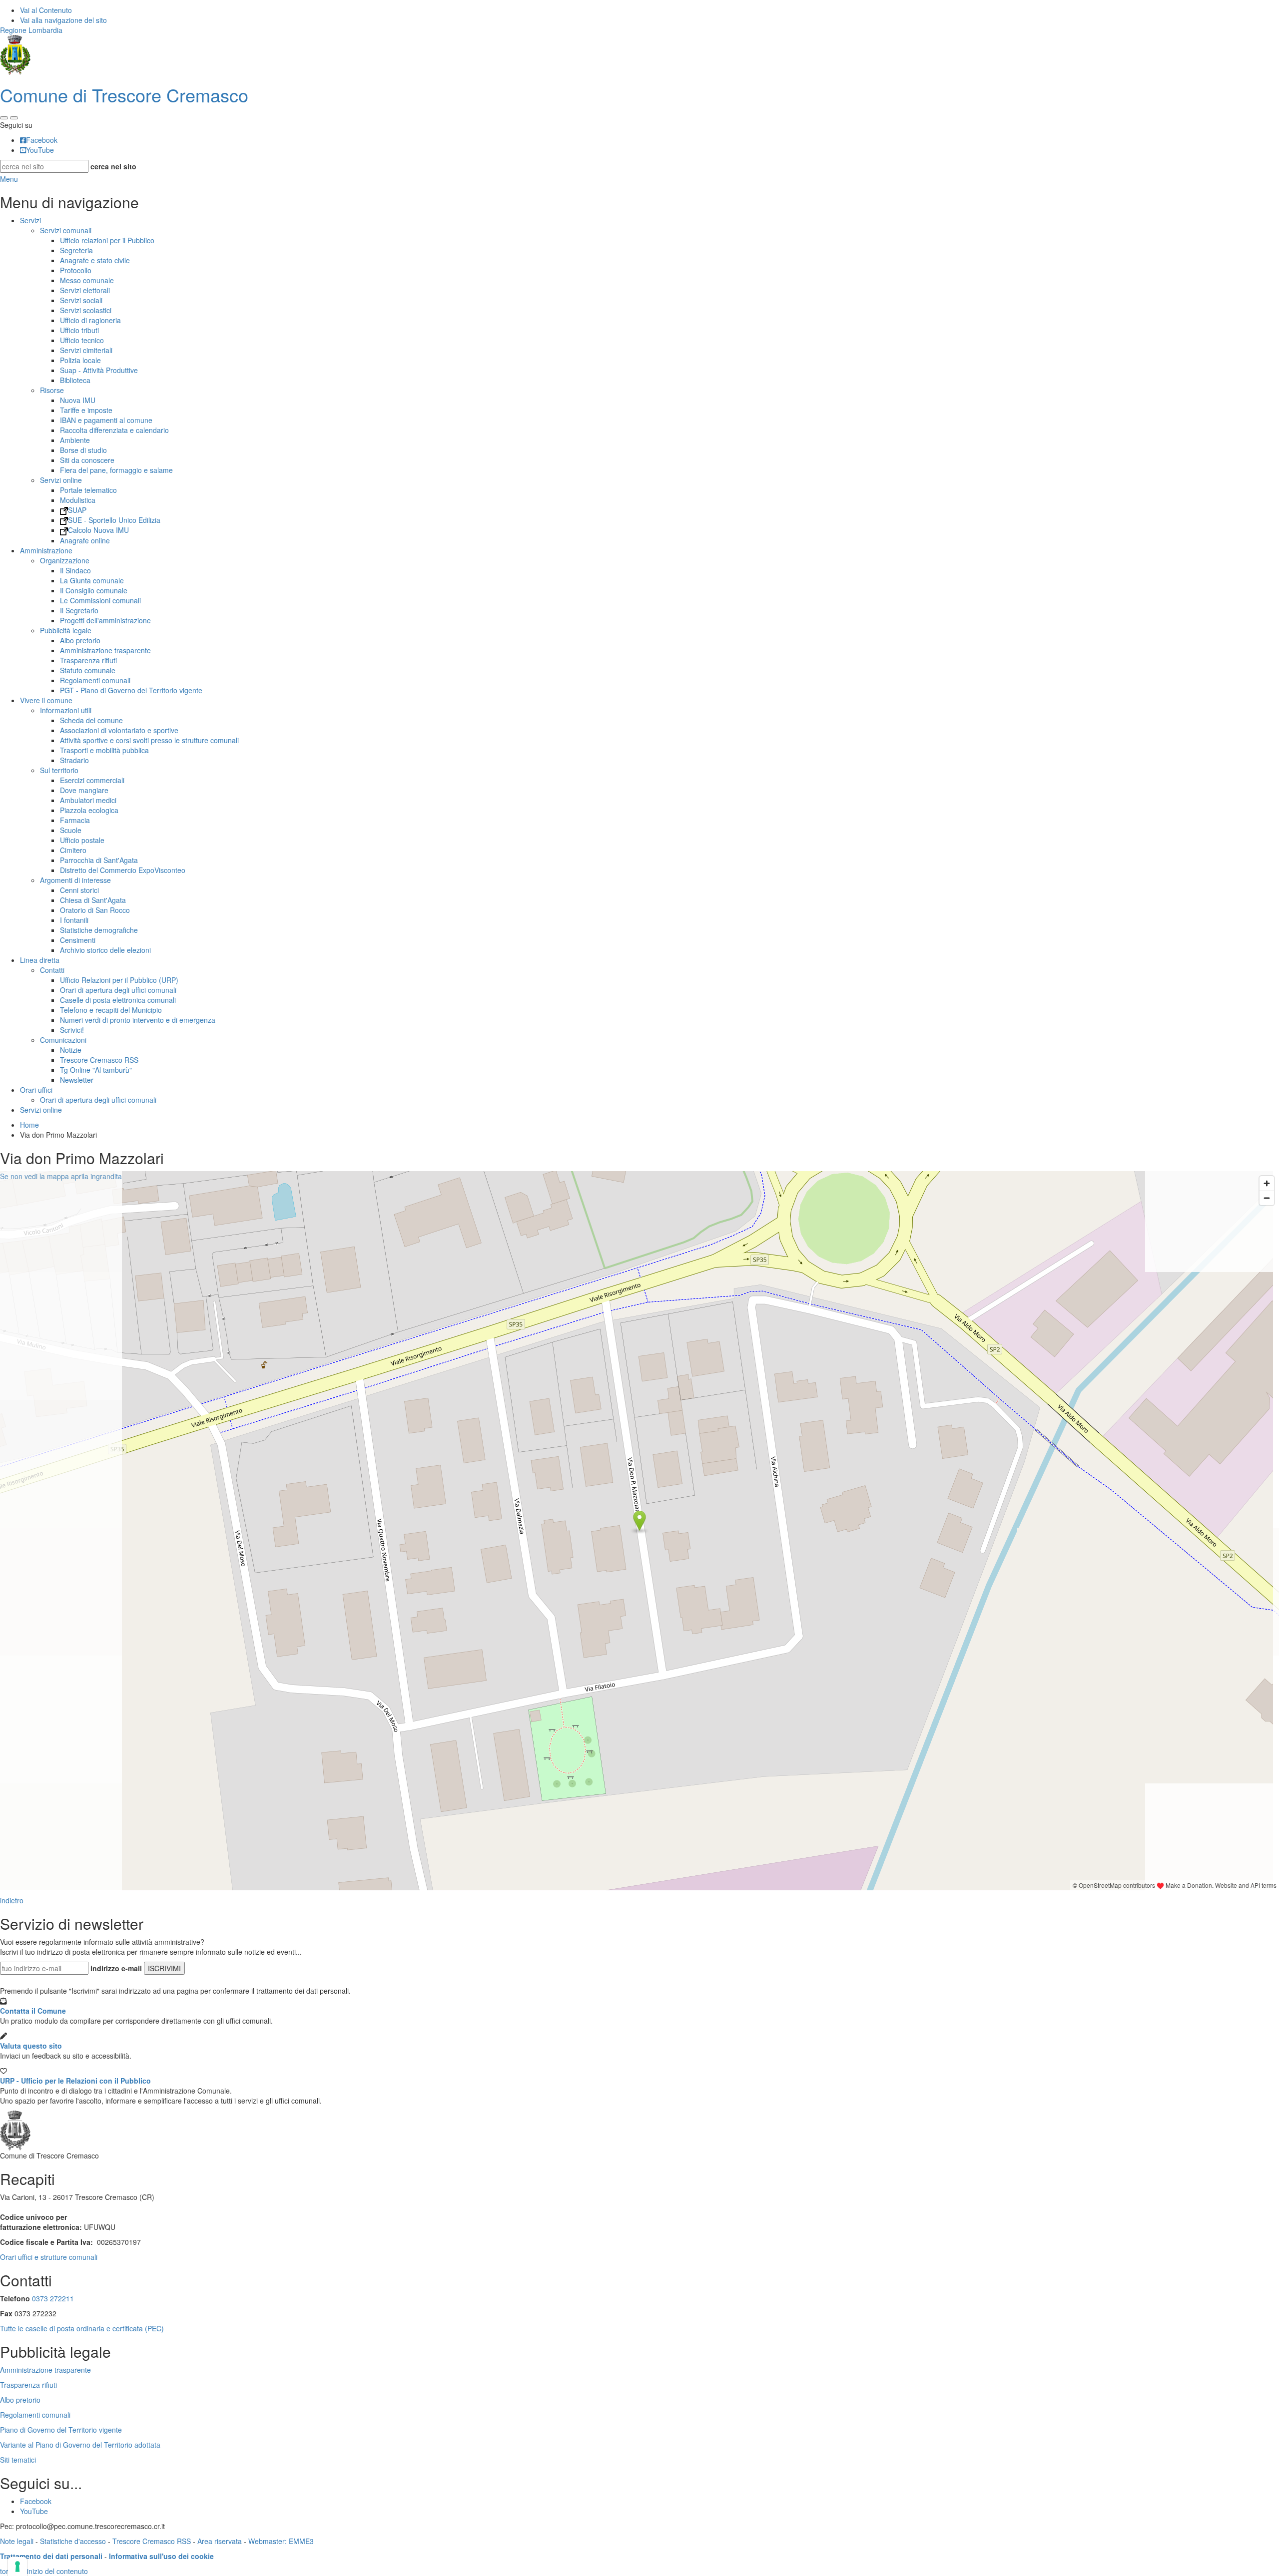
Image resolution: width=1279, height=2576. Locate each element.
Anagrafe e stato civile (95, 260)
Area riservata (220, 2541)
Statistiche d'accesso (73, 2541)
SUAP (77, 510)
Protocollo (76, 270)
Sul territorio (59, 770)
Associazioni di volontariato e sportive (119, 730)
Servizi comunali (66, 230)
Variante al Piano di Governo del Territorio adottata (80, 2445)
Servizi (30, 220)
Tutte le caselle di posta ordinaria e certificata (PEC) (82, 2328)
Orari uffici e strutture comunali (49, 2257)
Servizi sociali (81, 300)
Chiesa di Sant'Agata (93, 900)
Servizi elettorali (85, 290)
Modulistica (78, 500)
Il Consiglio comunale (94, 590)
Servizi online (61, 480)
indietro (12, 1900)
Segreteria (76, 250)
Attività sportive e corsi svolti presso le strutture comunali (149, 740)
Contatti (52, 970)
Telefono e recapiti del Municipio (111, 1010)
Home (29, 1125)
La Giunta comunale (92, 580)
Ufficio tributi (79, 330)
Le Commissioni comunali (100, 600)
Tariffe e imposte (86, 410)
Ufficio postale (82, 840)
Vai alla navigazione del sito (63, 20)
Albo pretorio (80, 640)
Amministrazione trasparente (105, 650)
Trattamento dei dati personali (51, 2556)
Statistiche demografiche (99, 930)
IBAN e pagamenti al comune (106, 420)
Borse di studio (83, 450)
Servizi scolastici (86, 310)
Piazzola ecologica (89, 810)
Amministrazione (46, 550)
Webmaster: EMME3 (281, 2541)
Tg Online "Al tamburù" (96, 1070)
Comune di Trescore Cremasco (124, 95)
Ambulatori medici (88, 800)
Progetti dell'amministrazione (105, 620)
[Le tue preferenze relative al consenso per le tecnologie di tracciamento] (17, 2567)
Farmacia (75, 820)
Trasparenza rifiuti (88, 660)
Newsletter (77, 1080)
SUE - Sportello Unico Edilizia (114, 520)
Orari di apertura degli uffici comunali (118, 990)
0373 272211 (53, 2298)
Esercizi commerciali (92, 780)
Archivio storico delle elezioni (105, 950)
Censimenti (78, 940)
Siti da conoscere (87, 460)
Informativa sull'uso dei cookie (161, 2556)
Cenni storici (79, 890)
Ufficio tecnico (82, 340)
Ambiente (75, 440)
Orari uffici (36, 1090)
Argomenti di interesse (75, 880)
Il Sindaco (75, 570)
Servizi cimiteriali (86, 350)
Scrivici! (72, 1030)
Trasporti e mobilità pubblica (104, 750)
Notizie (71, 1050)
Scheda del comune (91, 720)
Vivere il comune (46, 700)
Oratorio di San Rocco (95, 910)
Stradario (74, 760)
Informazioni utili (66, 710)
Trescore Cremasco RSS (99, 1060)
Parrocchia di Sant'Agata (99, 860)
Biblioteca (75, 380)
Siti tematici (18, 2460)
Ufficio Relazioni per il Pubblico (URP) (119, 980)
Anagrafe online (85, 540)
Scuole (71, 830)
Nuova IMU (78, 400)
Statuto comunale (88, 670)
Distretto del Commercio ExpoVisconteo (123, 870)
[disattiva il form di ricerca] (14, 118)
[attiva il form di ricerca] (4, 118)
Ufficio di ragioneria (90, 320)
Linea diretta (40, 960)
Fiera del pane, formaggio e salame (116, 470)
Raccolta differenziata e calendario (114, 430)
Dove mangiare (84, 790)
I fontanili (74, 920)
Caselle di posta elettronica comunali (118, 1000)
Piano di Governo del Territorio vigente (61, 2430)
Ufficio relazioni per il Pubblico (107, 240)
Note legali (17, 2541)
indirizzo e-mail (116, 1968)
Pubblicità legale (66, 630)
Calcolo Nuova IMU (98, 530)
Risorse (52, 390)
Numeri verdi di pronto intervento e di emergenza (138, 1020)
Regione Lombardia (31, 30)
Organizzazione (65, 560)
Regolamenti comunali (95, 680)
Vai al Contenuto (46, 10)
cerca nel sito (113, 166)
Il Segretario (79, 610)
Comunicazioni (63, 1040)
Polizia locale (80, 360)
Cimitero (73, 850)
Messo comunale (87, 280)
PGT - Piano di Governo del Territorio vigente (131, 690)
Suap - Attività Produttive (99, 370)
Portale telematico (88, 490)
